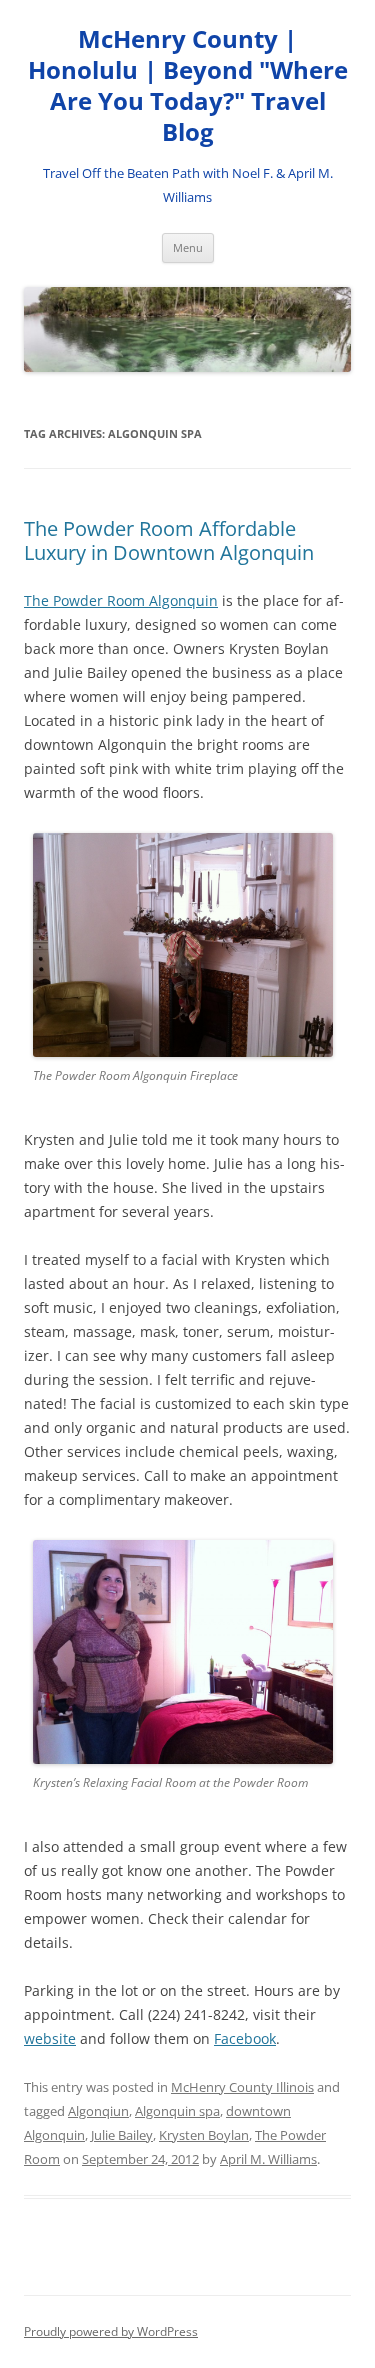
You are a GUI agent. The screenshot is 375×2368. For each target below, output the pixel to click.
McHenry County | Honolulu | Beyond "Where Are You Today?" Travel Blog (188, 85)
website (50, 2038)
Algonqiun (98, 2111)
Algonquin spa (177, 2111)
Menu (188, 247)
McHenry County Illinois (242, 2087)
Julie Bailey (122, 2135)
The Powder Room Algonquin (121, 600)
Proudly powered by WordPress (111, 2331)
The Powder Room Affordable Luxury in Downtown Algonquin (169, 540)
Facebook (245, 2038)
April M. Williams (268, 2159)
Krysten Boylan (204, 2135)
